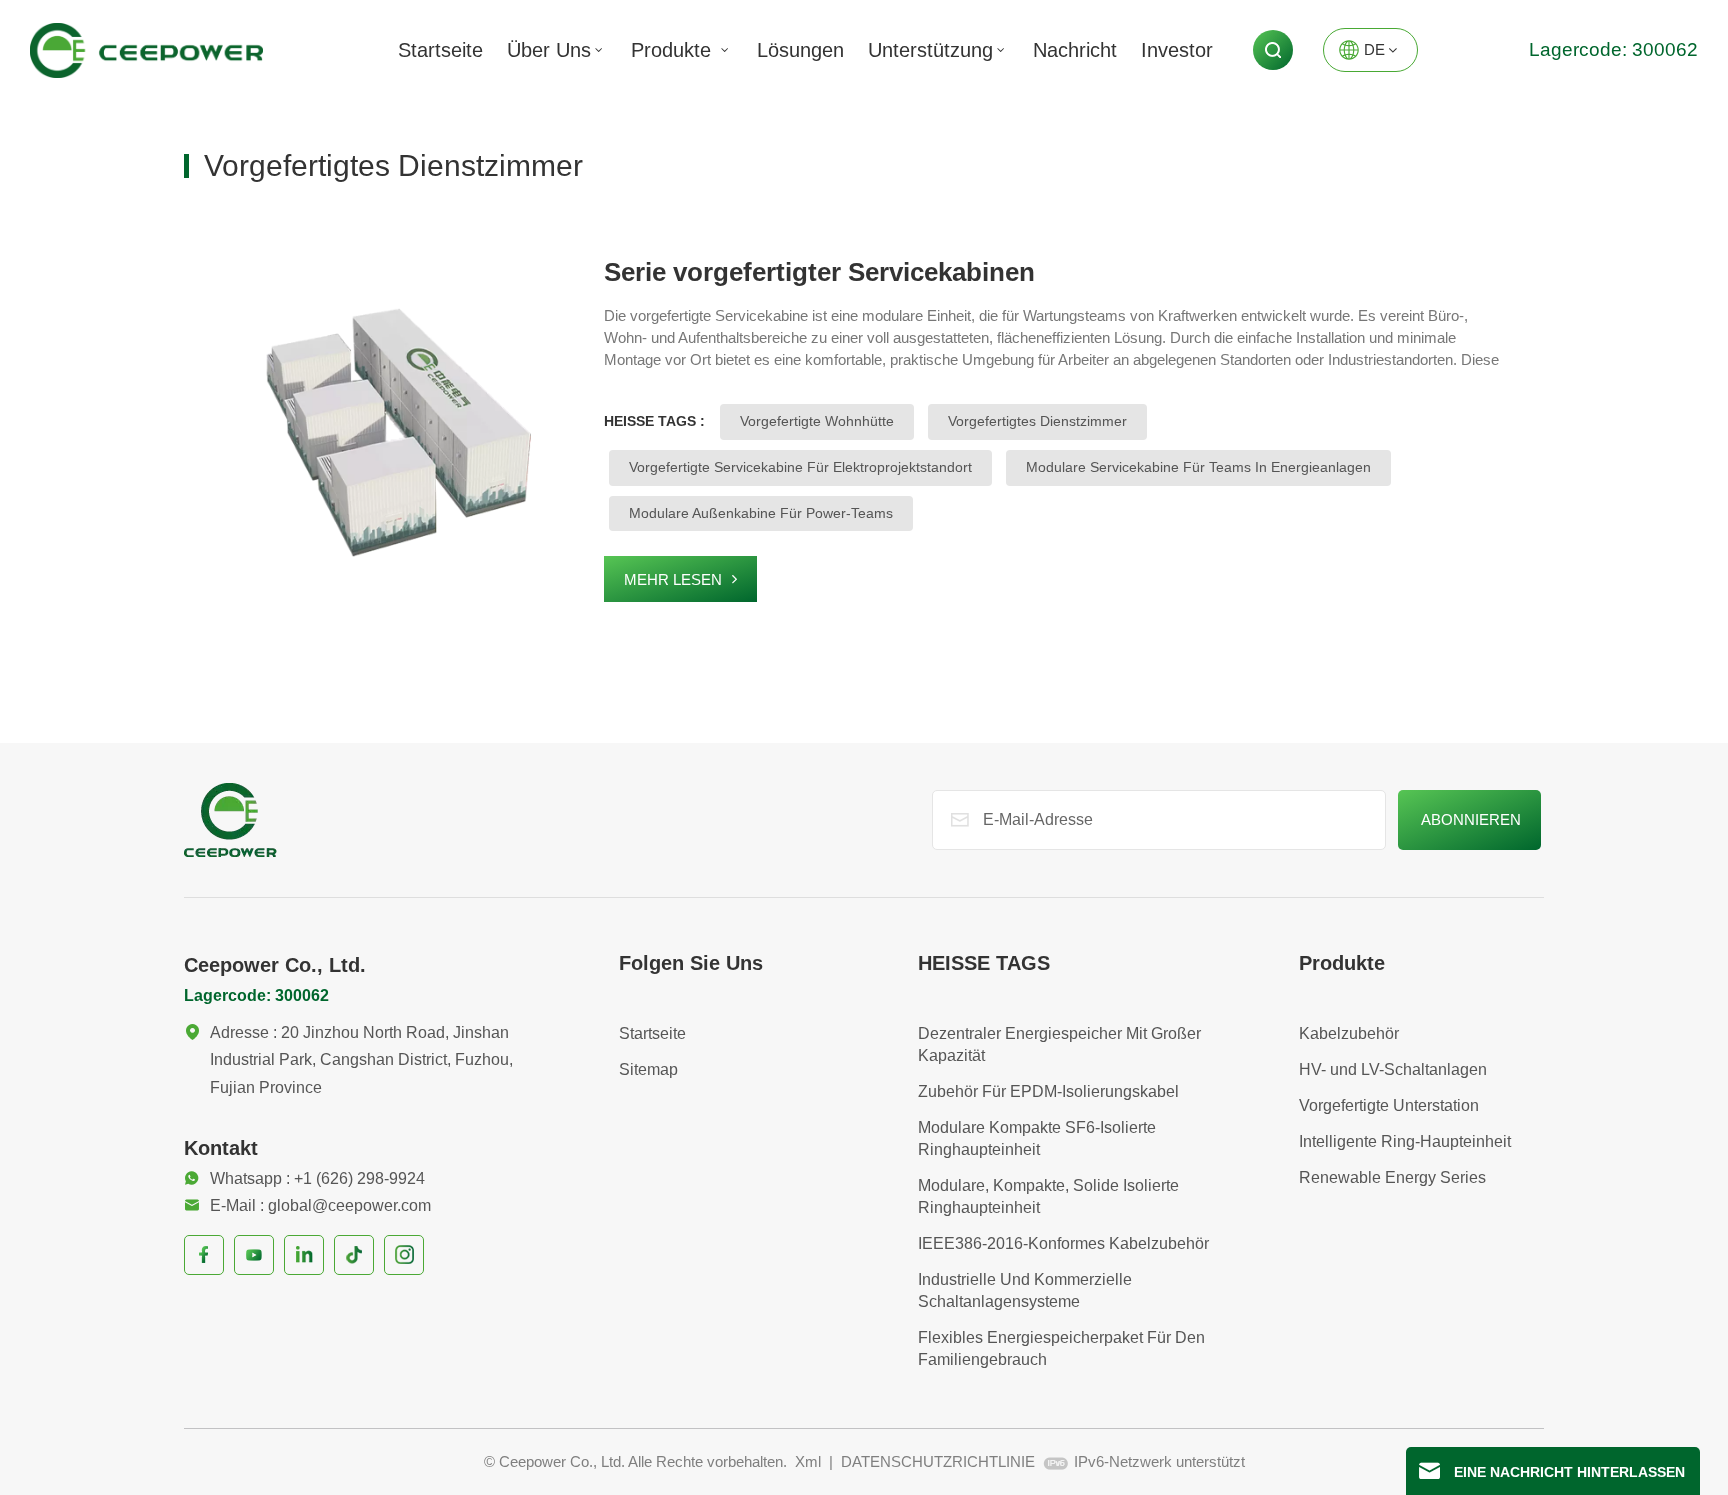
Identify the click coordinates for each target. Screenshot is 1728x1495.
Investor (1177, 50)
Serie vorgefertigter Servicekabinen (819, 272)
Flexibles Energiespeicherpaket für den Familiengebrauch (1061, 1348)
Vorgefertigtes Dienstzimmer (1037, 421)
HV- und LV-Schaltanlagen (1393, 1069)
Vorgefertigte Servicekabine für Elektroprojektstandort (800, 467)
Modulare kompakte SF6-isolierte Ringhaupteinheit (1037, 1138)
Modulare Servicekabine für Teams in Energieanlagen (1198, 467)
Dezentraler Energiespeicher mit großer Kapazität (1059, 1044)
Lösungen (800, 50)
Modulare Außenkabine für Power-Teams (761, 513)
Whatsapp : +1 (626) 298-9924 (317, 1178)
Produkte (674, 50)
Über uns (549, 50)
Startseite (440, 50)
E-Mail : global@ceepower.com (320, 1205)
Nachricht (1075, 50)
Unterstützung (930, 50)
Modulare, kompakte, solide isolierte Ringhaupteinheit (1048, 1196)
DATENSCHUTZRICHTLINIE (938, 1461)
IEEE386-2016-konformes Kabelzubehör (1063, 1243)
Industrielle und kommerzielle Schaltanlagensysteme (1025, 1290)
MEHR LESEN (673, 579)
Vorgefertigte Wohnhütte (817, 421)
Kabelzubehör (1349, 1033)
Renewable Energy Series (1392, 1177)
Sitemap (648, 1069)
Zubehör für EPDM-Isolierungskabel (1048, 1091)
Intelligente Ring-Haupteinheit (1405, 1141)
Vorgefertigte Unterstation (1389, 1105)
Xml (808, 1461)
